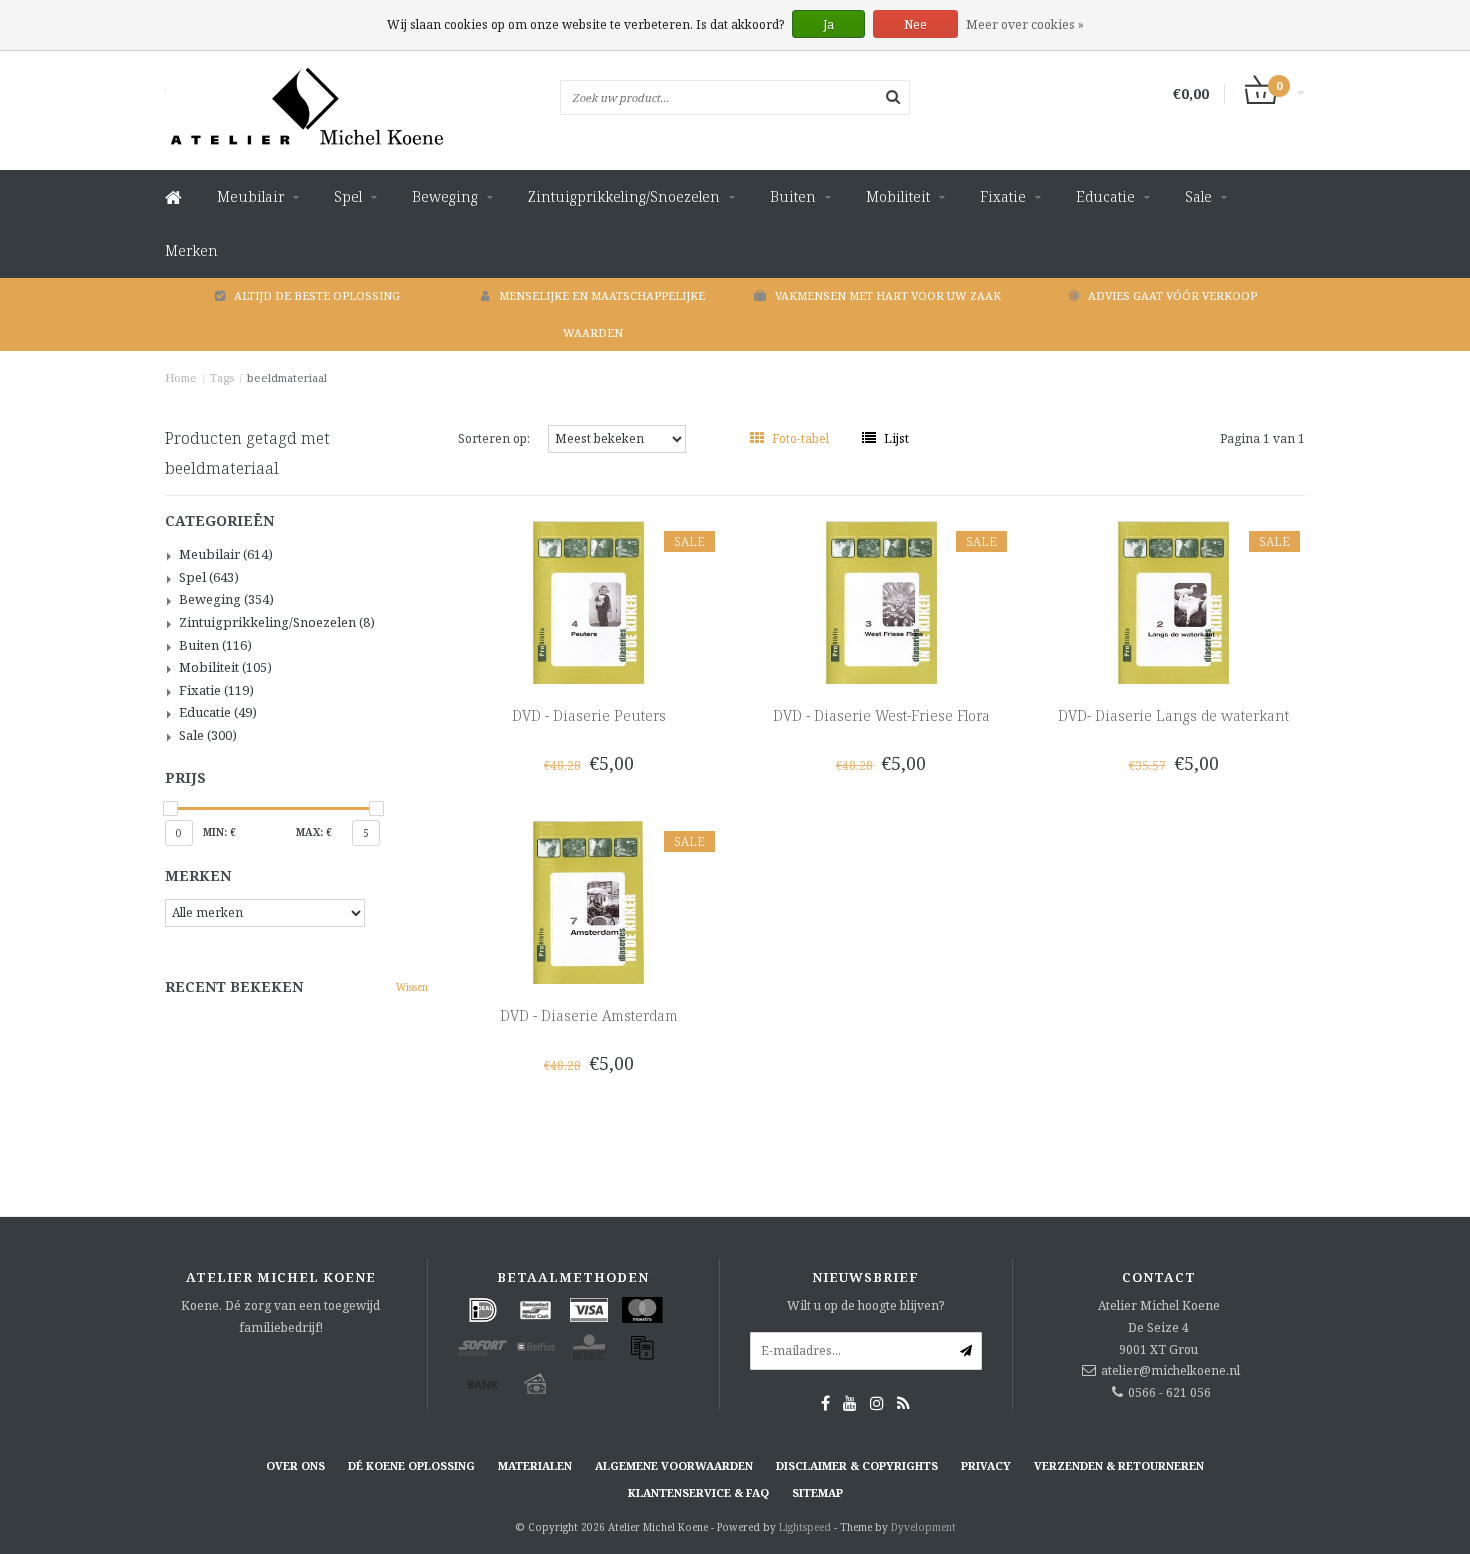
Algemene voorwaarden (674, 1465)
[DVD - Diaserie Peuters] (588, 601)
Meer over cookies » (1025, 24)
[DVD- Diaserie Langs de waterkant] (1173, 601)
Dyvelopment (923, 1527)
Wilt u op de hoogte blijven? (865, 1305)
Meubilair (250, 196)
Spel (348, 196)
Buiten (793, 196)
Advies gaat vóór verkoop (1172, 295)
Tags (222, 377)
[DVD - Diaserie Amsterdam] (588, 901)
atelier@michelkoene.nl (1170, 1370)
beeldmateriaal (287, 377)
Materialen (535, 1465)
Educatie (1105, 196)
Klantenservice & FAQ (698, 1492)
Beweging (445, 196)
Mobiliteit (898, 196)
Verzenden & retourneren (1119, 1465)
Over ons (295, 1465)
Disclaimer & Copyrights (857, 1465)
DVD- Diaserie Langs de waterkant (1173, 715)
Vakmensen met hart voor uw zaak (888, 295)
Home (181, 377)
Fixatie (1003, 196)
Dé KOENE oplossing (411, 1465)
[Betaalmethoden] (483, 1310)
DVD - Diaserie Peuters (589, 715)
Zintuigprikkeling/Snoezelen (624, 196)
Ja (828, 24)
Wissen (412, 987)
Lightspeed (805, 1527)
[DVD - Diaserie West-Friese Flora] (881, 601)
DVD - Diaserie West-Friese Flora (881, 715)
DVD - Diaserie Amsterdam (589, 1015)
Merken (191, 250)
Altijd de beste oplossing (317, 295)
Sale (1198, 196)
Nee (915, 24)
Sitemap (817, 1492)
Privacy (986, 1465)
